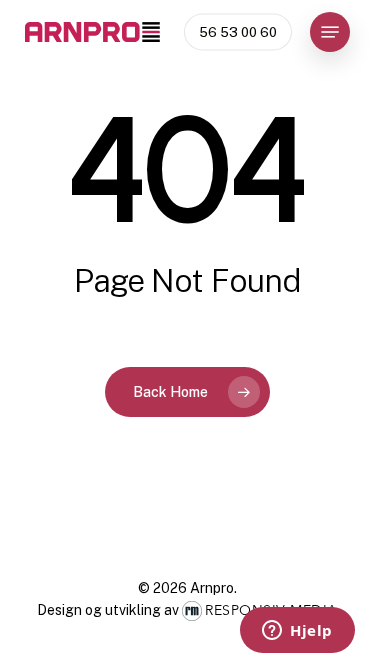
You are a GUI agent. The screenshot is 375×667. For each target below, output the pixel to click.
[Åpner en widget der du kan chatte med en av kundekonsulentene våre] (297, 632)
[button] (330, 32)
